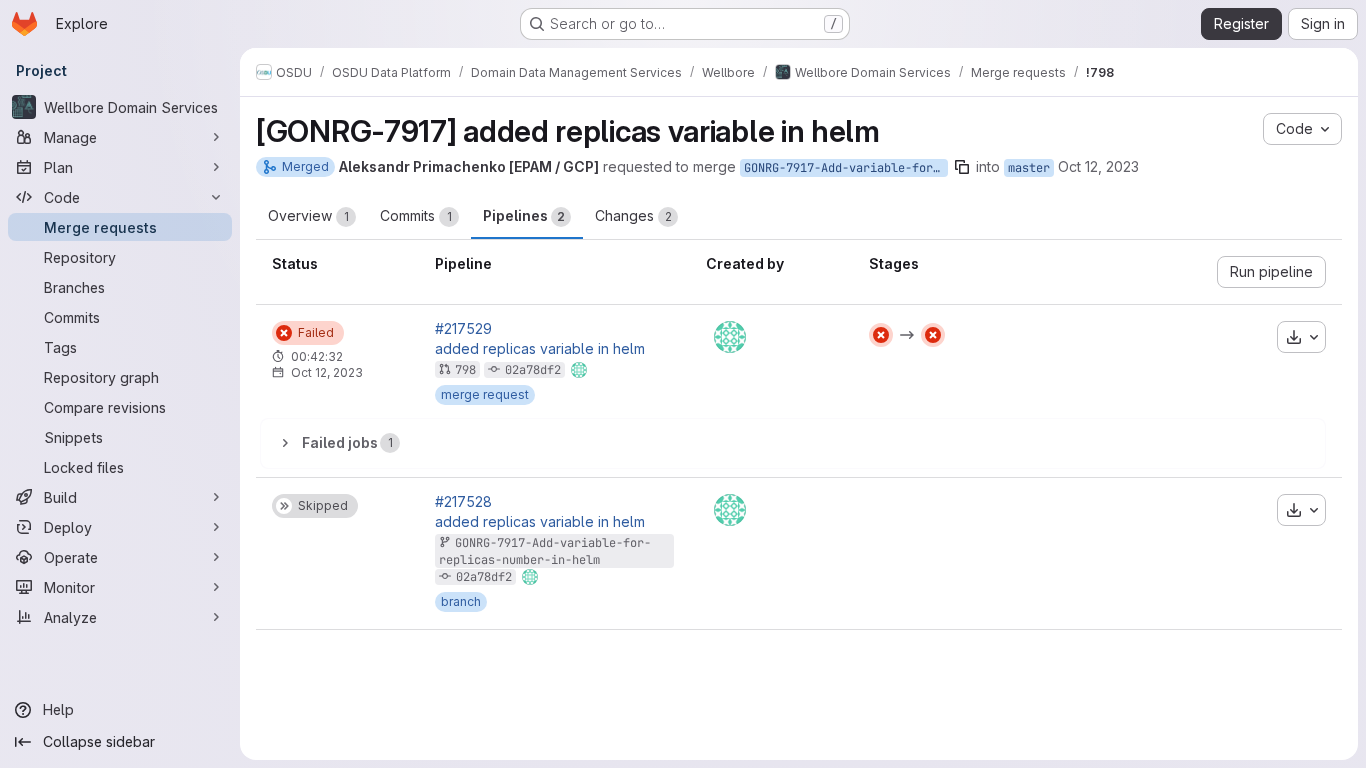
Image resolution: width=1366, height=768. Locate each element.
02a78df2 (533, 370)
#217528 (463, 502)
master (1029, 168)
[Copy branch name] (962, 167)
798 (465, 370)
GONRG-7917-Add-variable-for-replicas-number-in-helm (846, 168)
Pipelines (524, 215)
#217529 (463, 329)
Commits (416, 215)
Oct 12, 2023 (1098, 166)
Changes (633, 215)
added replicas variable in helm (540, 349)
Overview (308, 215)
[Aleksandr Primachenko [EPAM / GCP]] (730, 337)
